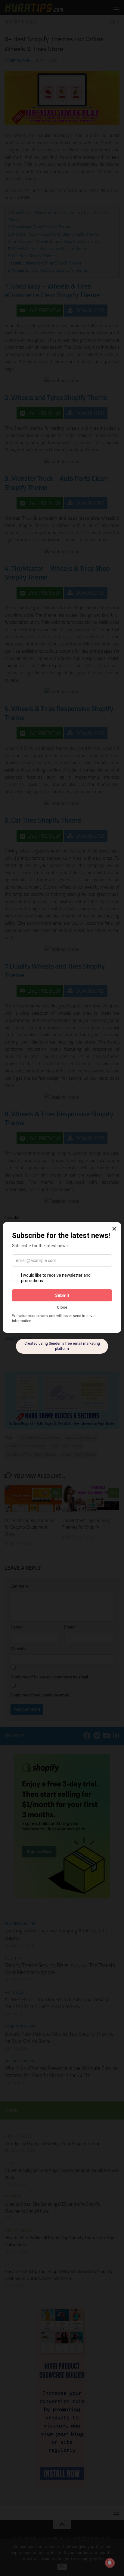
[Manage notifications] (110, 2563)
